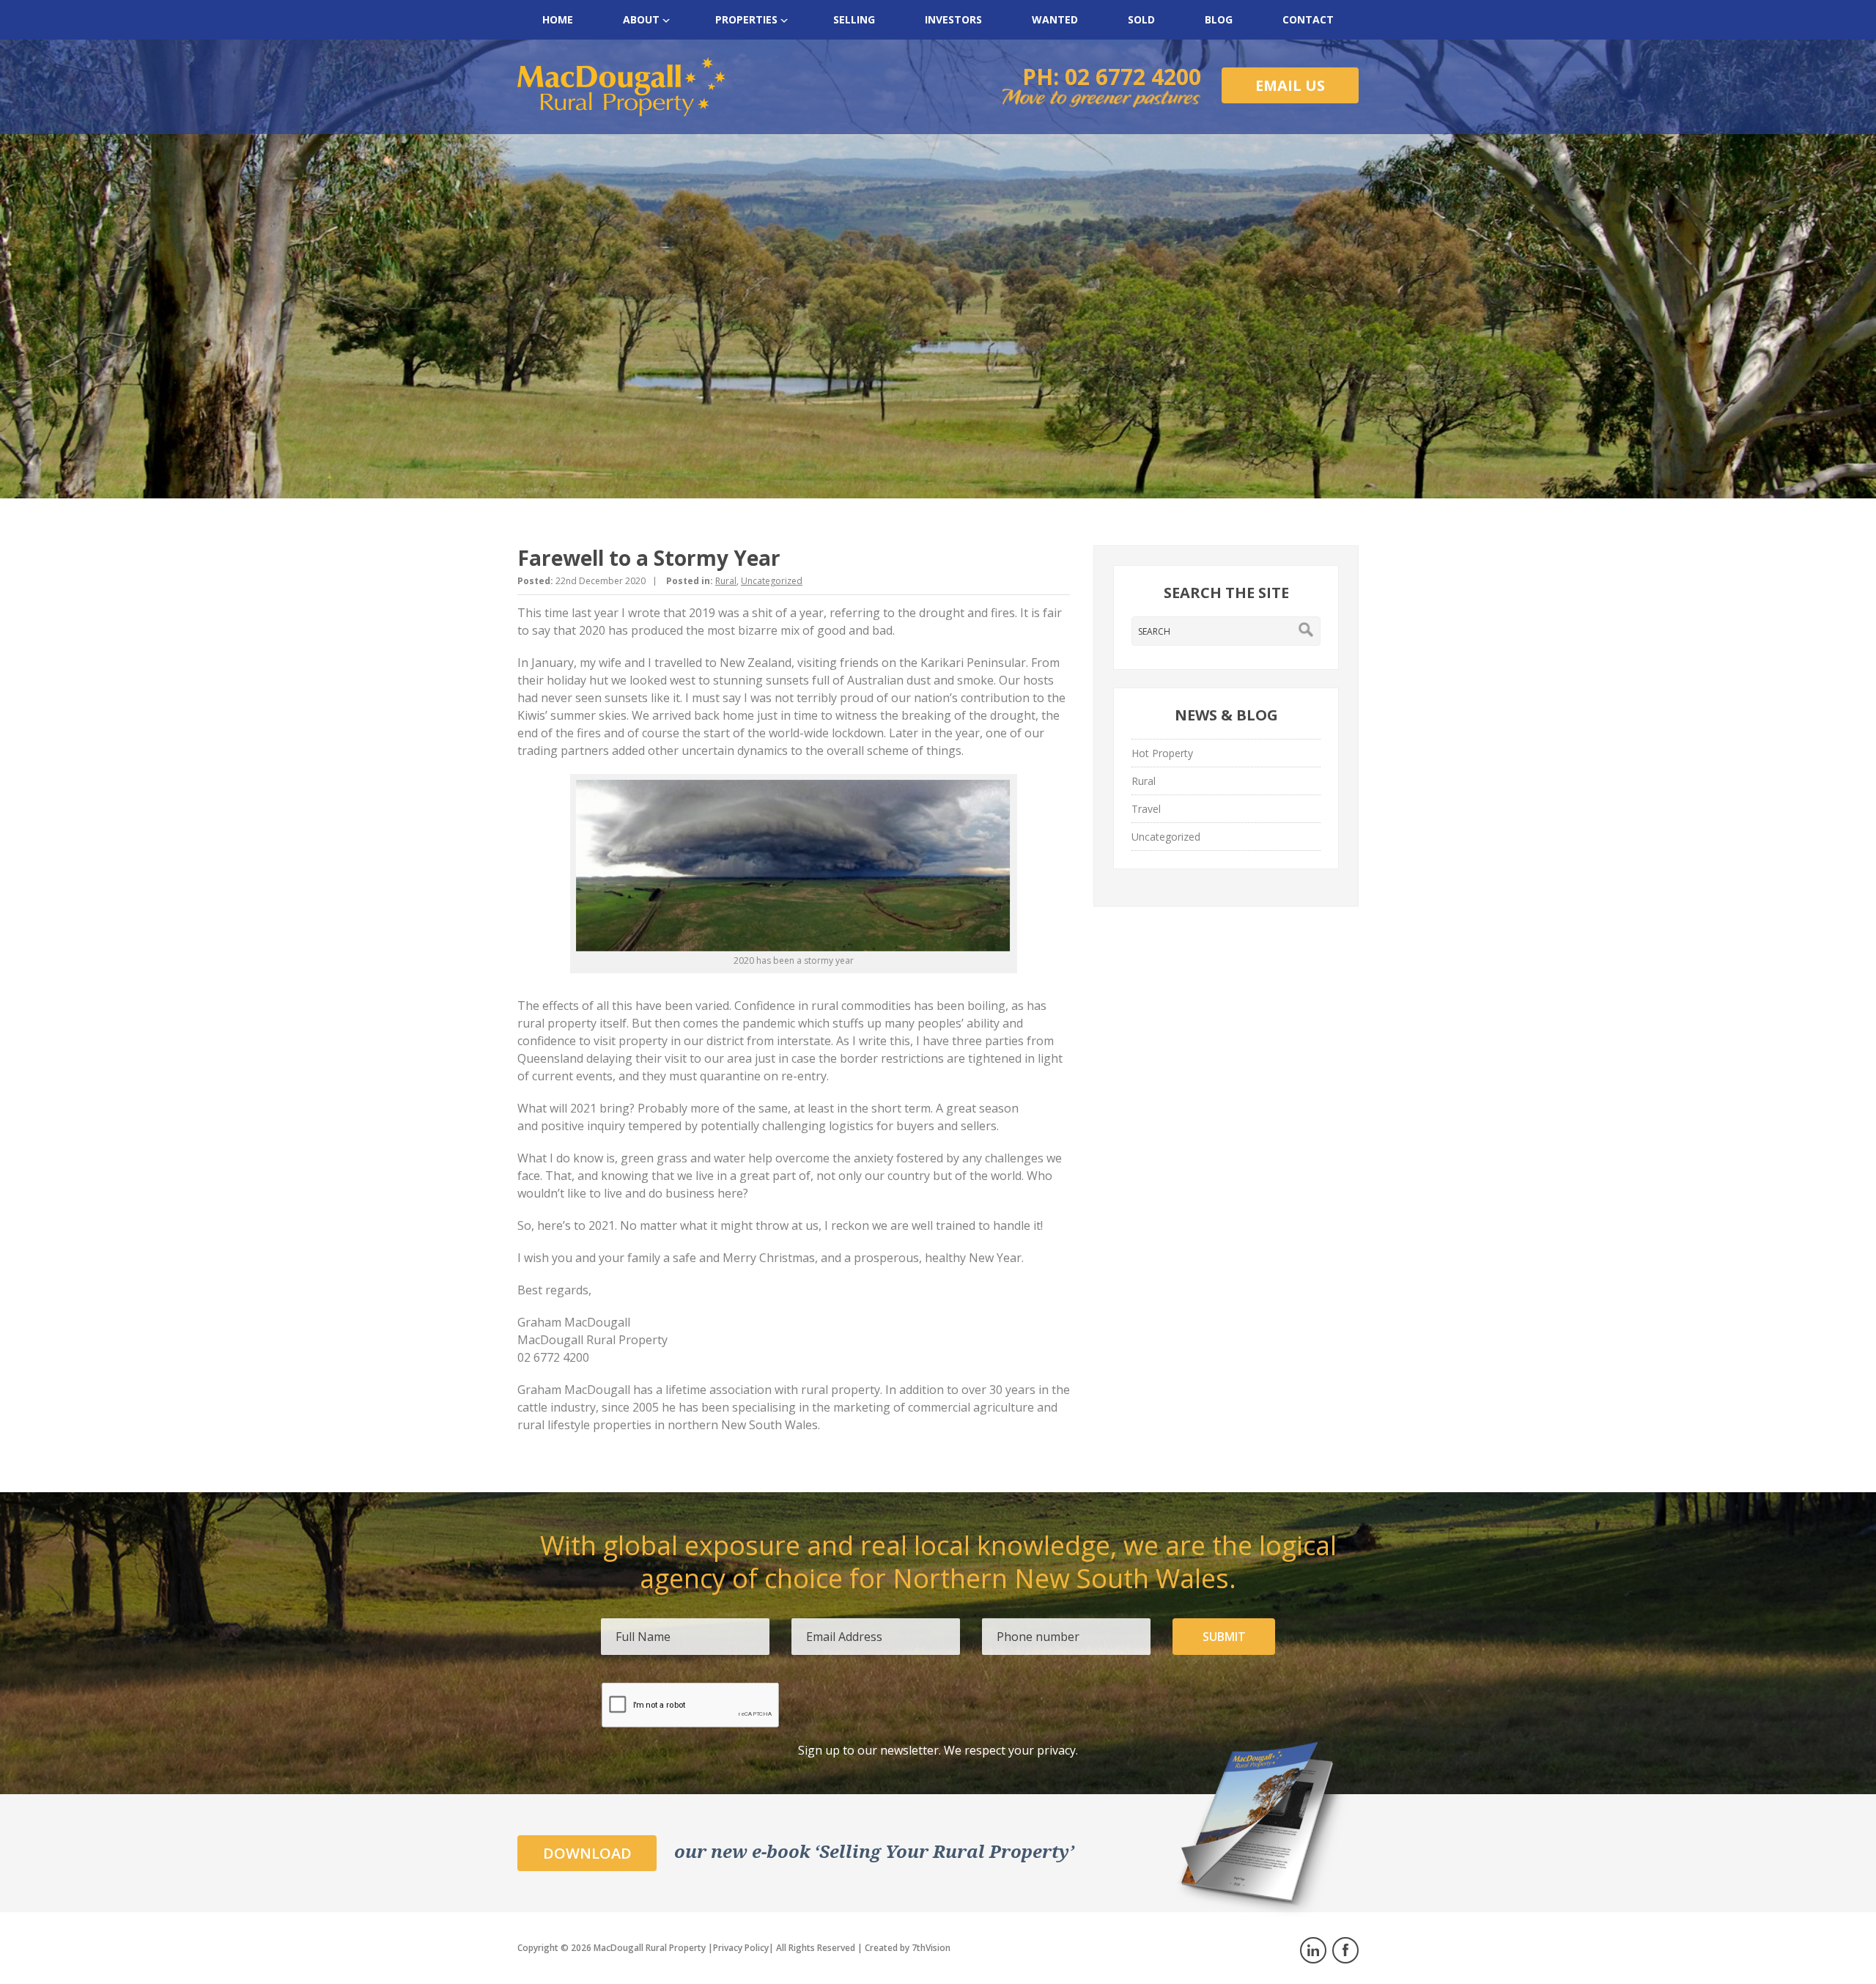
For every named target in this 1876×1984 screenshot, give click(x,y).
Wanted (1055, 19)
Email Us (1290, 85)
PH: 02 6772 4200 (1112, 77)
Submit (1224, 1637)
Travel (1146, 809)
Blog (1219, 19)
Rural (726, 581)
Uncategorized (772, 581)
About (641, 19)
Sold (1141, 19)
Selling (854, 19)
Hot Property (1162, 753)
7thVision (931, 1948)
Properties (746, 19)
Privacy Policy (741, 1948)
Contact (1308, 19)
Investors (953, 19)
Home (558, 19)
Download (587, 1853)
